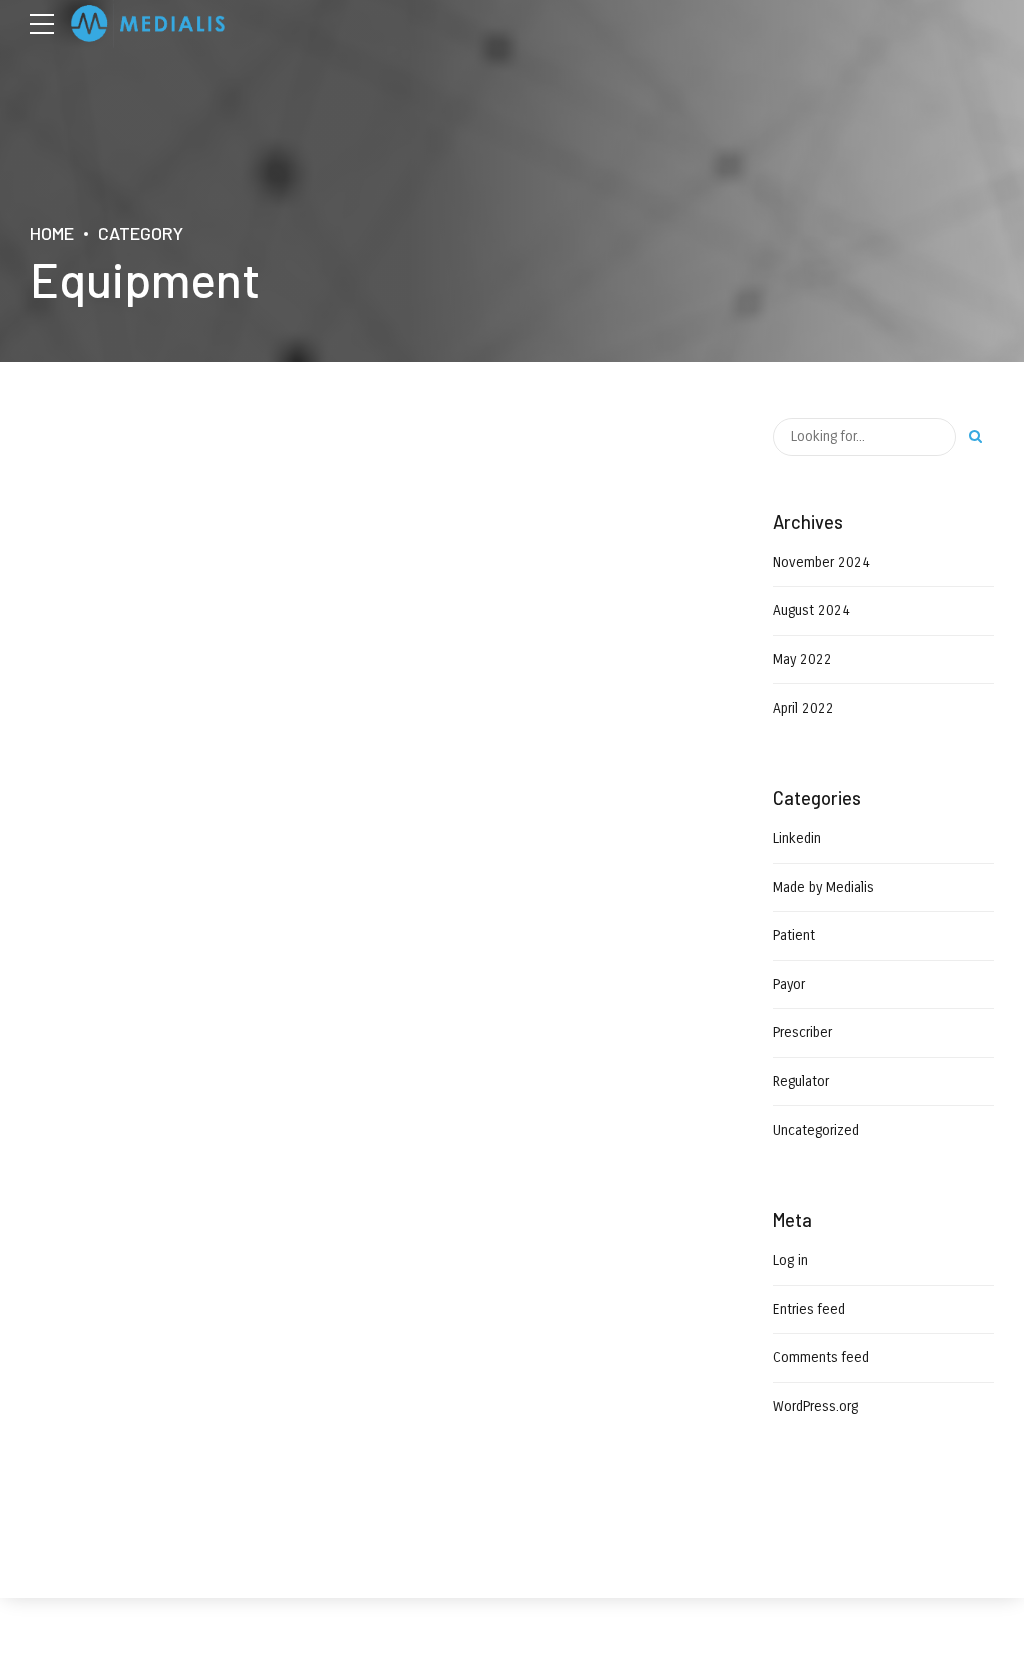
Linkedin (797, 838)
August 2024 (811, 610)
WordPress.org (815, 1406)
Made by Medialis (823, 887)
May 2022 (802, 659)
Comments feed (821, 1357)
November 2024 (821, 562)
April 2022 (803, 708)
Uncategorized (816, 1130)
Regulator (801, 1081)
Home (52, 233)
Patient (794, 935)
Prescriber (802, 1032)
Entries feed (809, 1309)
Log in (790, 1260)
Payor (789, 984)
